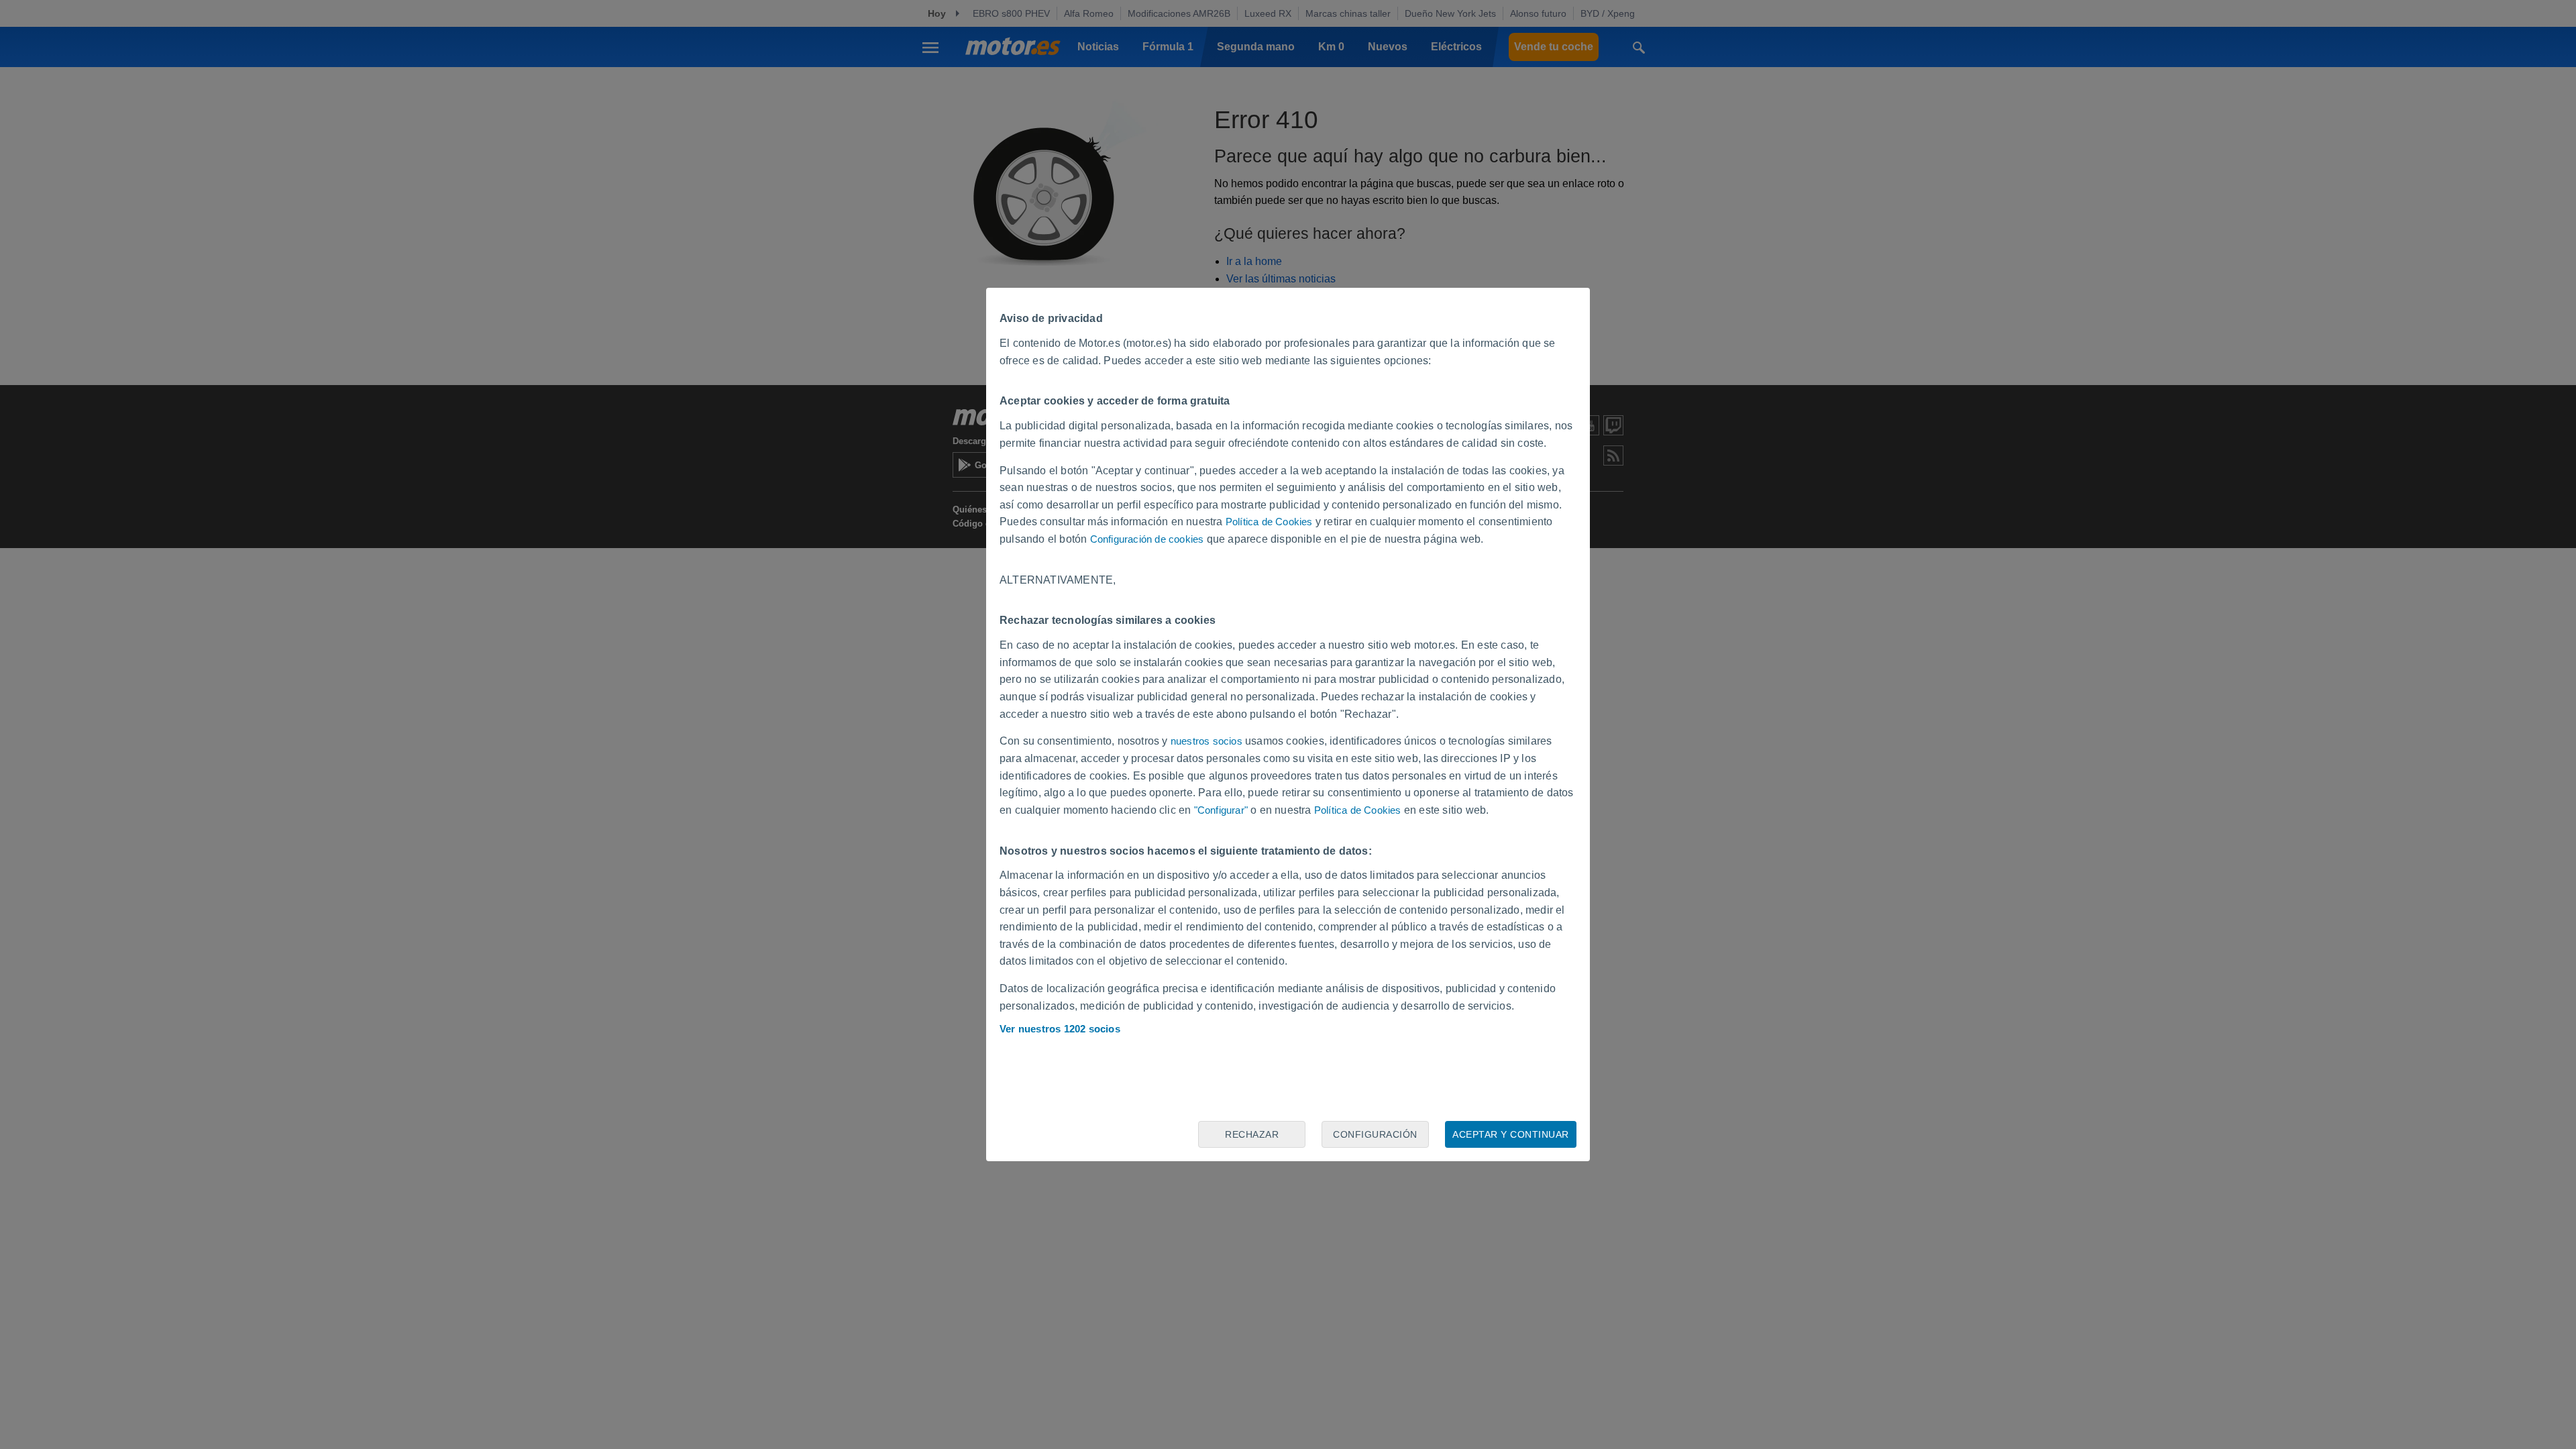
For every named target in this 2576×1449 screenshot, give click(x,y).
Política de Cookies (1269, 522)
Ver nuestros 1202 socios (1060, 1029)
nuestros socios (1206, 741)
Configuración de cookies (1147, 539)
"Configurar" (1221, 810)
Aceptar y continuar (1511, 1134)
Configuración (1375, 1134)
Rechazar (1252, 1134)
